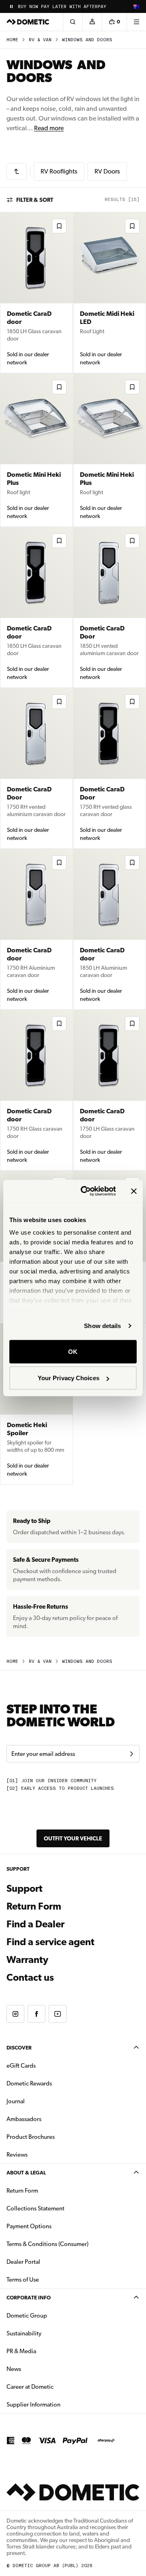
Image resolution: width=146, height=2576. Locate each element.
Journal (16, 2101)
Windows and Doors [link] (87, 40)
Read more (49, 128)
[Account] (92, 22)
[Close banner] (134, 1191)
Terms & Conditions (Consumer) (47, 2244)
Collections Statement (35, 2208)
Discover (19, 2048)
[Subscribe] (131, 1754)
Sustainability (24, 2333)
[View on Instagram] (15, 2014)
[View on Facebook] (36, 2014)
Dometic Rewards (29, 2083)
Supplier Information (33, 2405)
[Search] (73, 22)
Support (25, 1889)
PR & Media (47, 2351)
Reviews (17, 2155)
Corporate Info (29, 2298)
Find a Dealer (35, 1924)
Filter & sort (35, 200)
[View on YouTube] (58, 2014)
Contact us (30, 1977)
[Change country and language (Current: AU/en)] (136, 6)
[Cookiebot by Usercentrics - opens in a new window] (86, 1191)
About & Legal (26, 2173)
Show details (102, 1326)
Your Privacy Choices (69, 1378)
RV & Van (40, 40)
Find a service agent (50, 1942)
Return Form (34, 1906)
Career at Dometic (56, 2387)
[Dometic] (28, 22)
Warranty (27, 1960)
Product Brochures (56, 2137)
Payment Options (55, 2226)
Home (12, 40)
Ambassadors (24, 2119)
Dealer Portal (49, 2262)
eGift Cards (21, 2066)
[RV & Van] (17, 171)
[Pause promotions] (11, 6)
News (39, 2369)
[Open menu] (136, 22)
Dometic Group (52, 2315)
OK (73, 1351)
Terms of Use (23, 2280)
